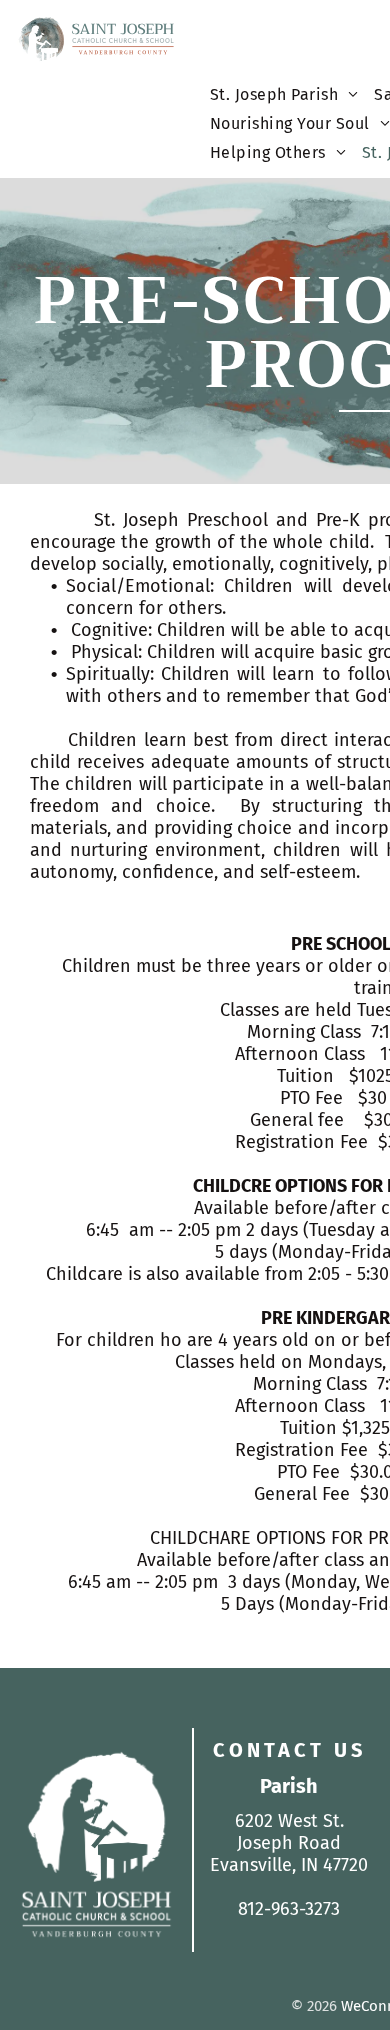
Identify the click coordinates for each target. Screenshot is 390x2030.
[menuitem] (284, 99)
